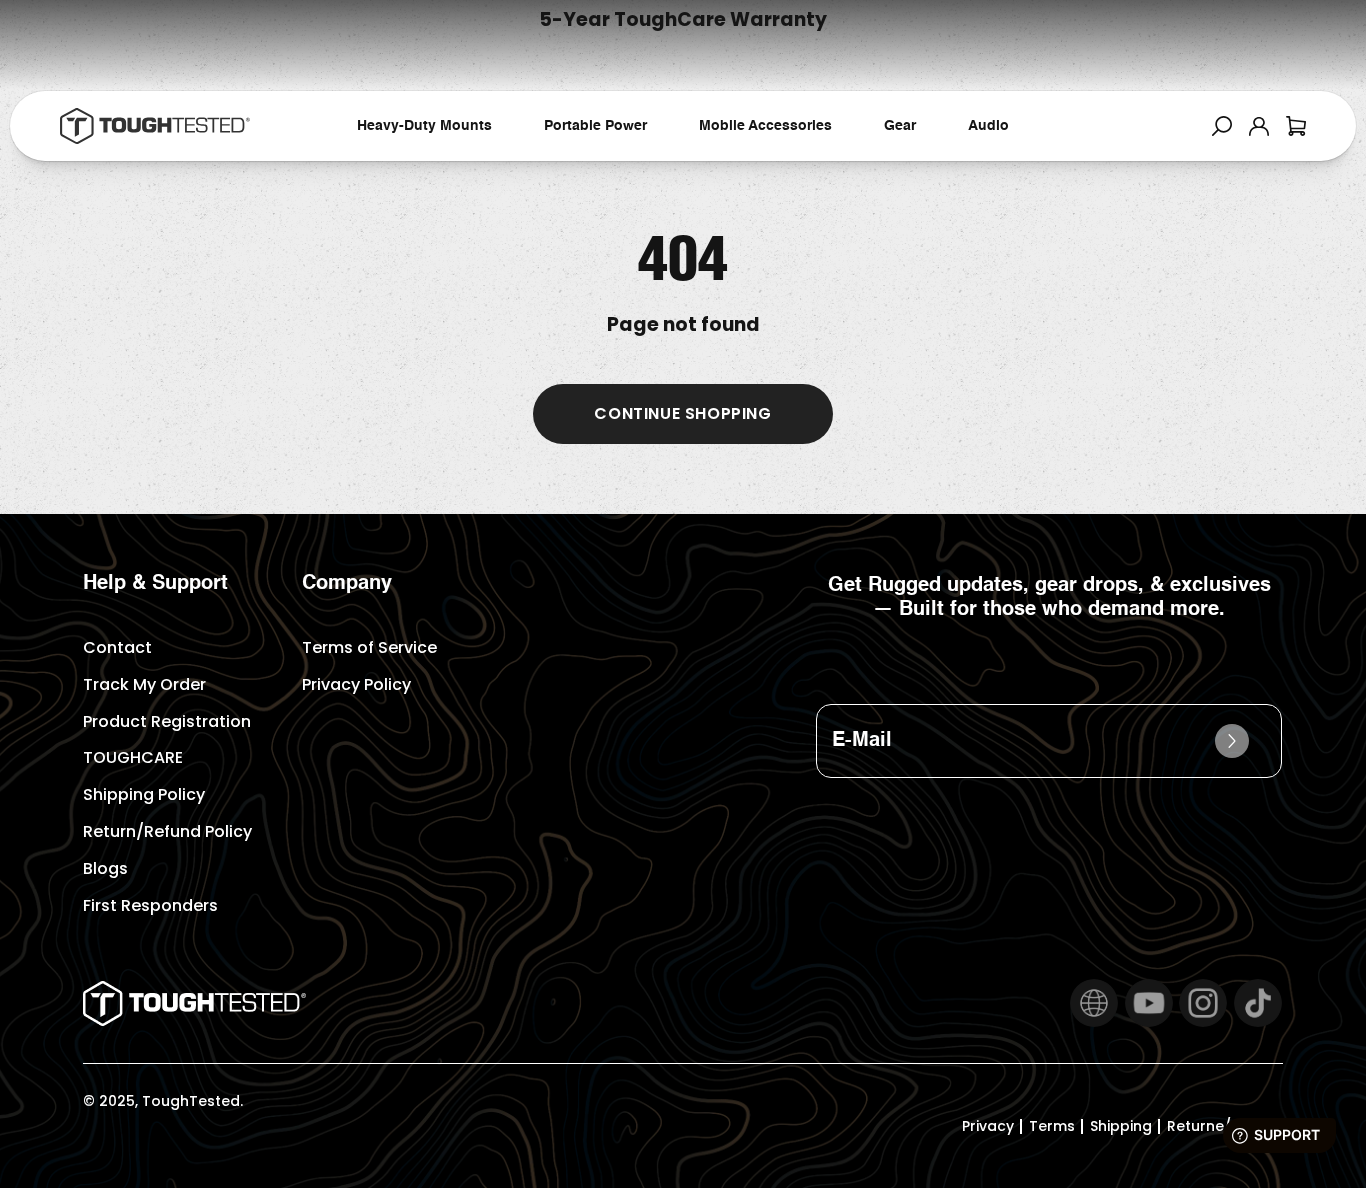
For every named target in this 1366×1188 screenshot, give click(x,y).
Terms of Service (369, 647)
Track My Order (144, 684)
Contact (117, 647)
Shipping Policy (144, 794)
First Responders (150, 905)
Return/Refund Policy (167, 831)
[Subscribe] (1232, 741)
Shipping (1121, 1126)
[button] (1222, 126)
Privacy (988, 1126)
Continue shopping (682, 413)
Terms (1052, 1126)
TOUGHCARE (133, 757)
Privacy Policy (356, 684)
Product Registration (167, 721)
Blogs (105, 868)
